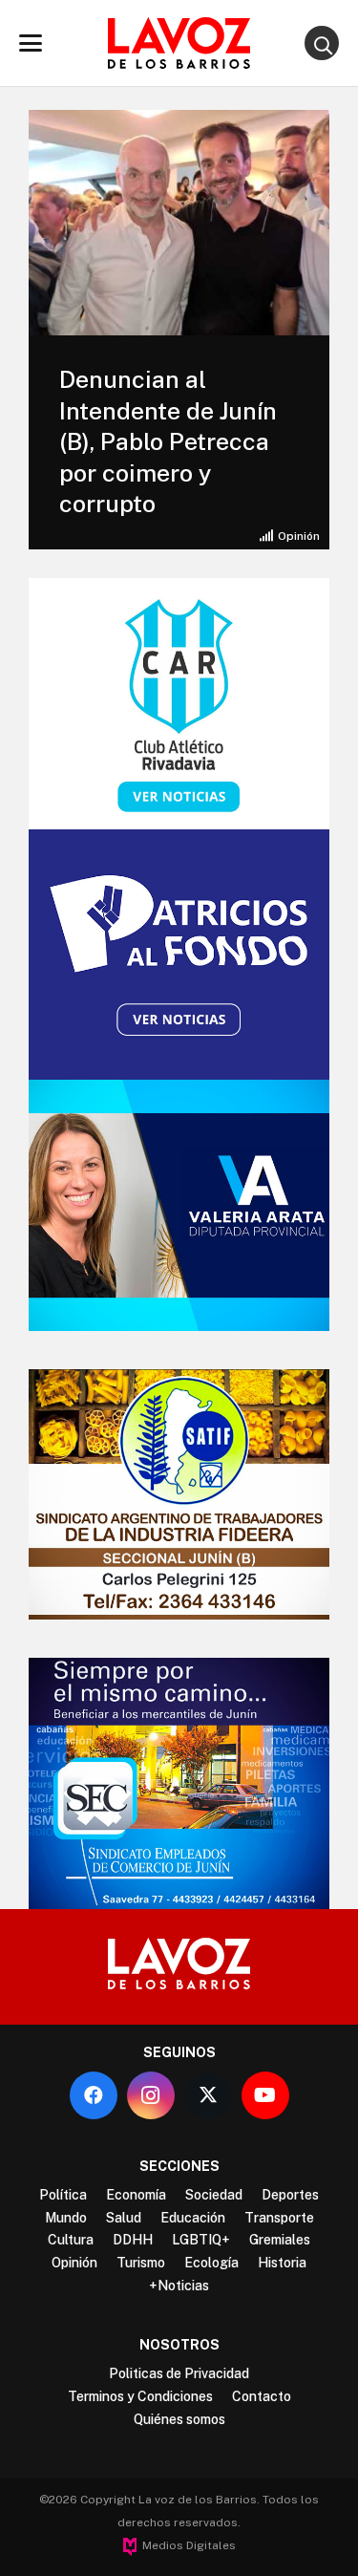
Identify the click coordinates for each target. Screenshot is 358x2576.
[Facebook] (94, 2095)
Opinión (299, 536)
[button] (31, 43)
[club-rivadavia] (179, 704)
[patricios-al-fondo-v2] (179, 955)
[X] (208, 2095)
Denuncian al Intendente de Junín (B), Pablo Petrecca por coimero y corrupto (168, 441)
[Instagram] (151, 2095)
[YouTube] (265, 2095)
